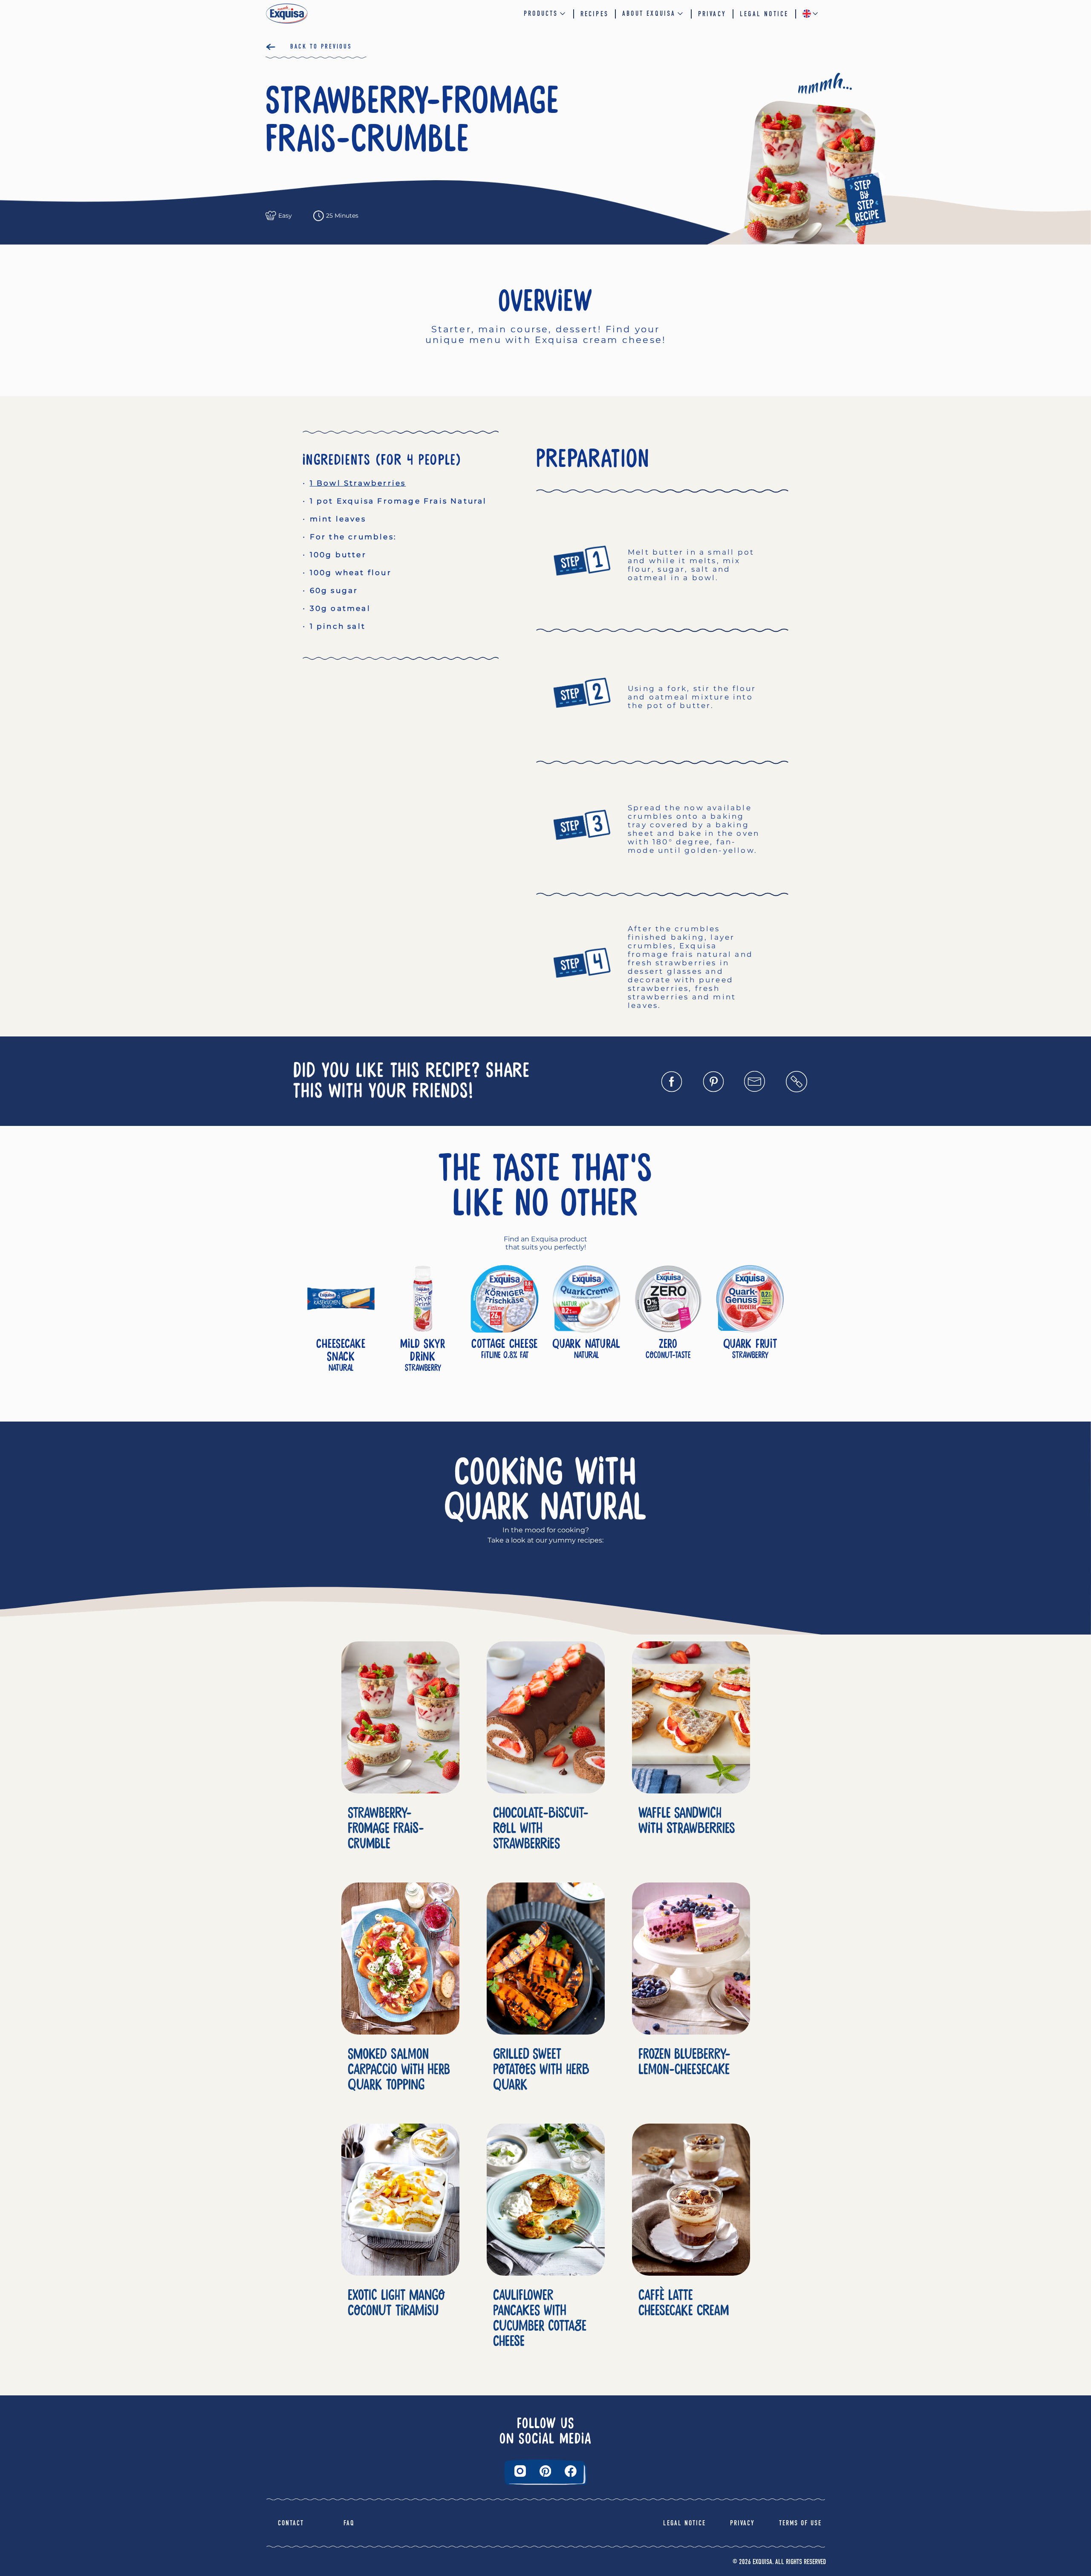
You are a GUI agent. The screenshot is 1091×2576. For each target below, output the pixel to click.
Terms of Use (800, 2523)
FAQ (349, 2523)
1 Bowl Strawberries (358, 483)
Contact (291, 2523)
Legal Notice (764, 14)
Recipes (595, 14)
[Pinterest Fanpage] (545, 2471)
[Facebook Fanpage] (571, 2471)
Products (541, 13)
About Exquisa (649, 13)
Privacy (712, 14)
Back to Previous (321, 46)
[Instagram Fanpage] (520, 2471)
